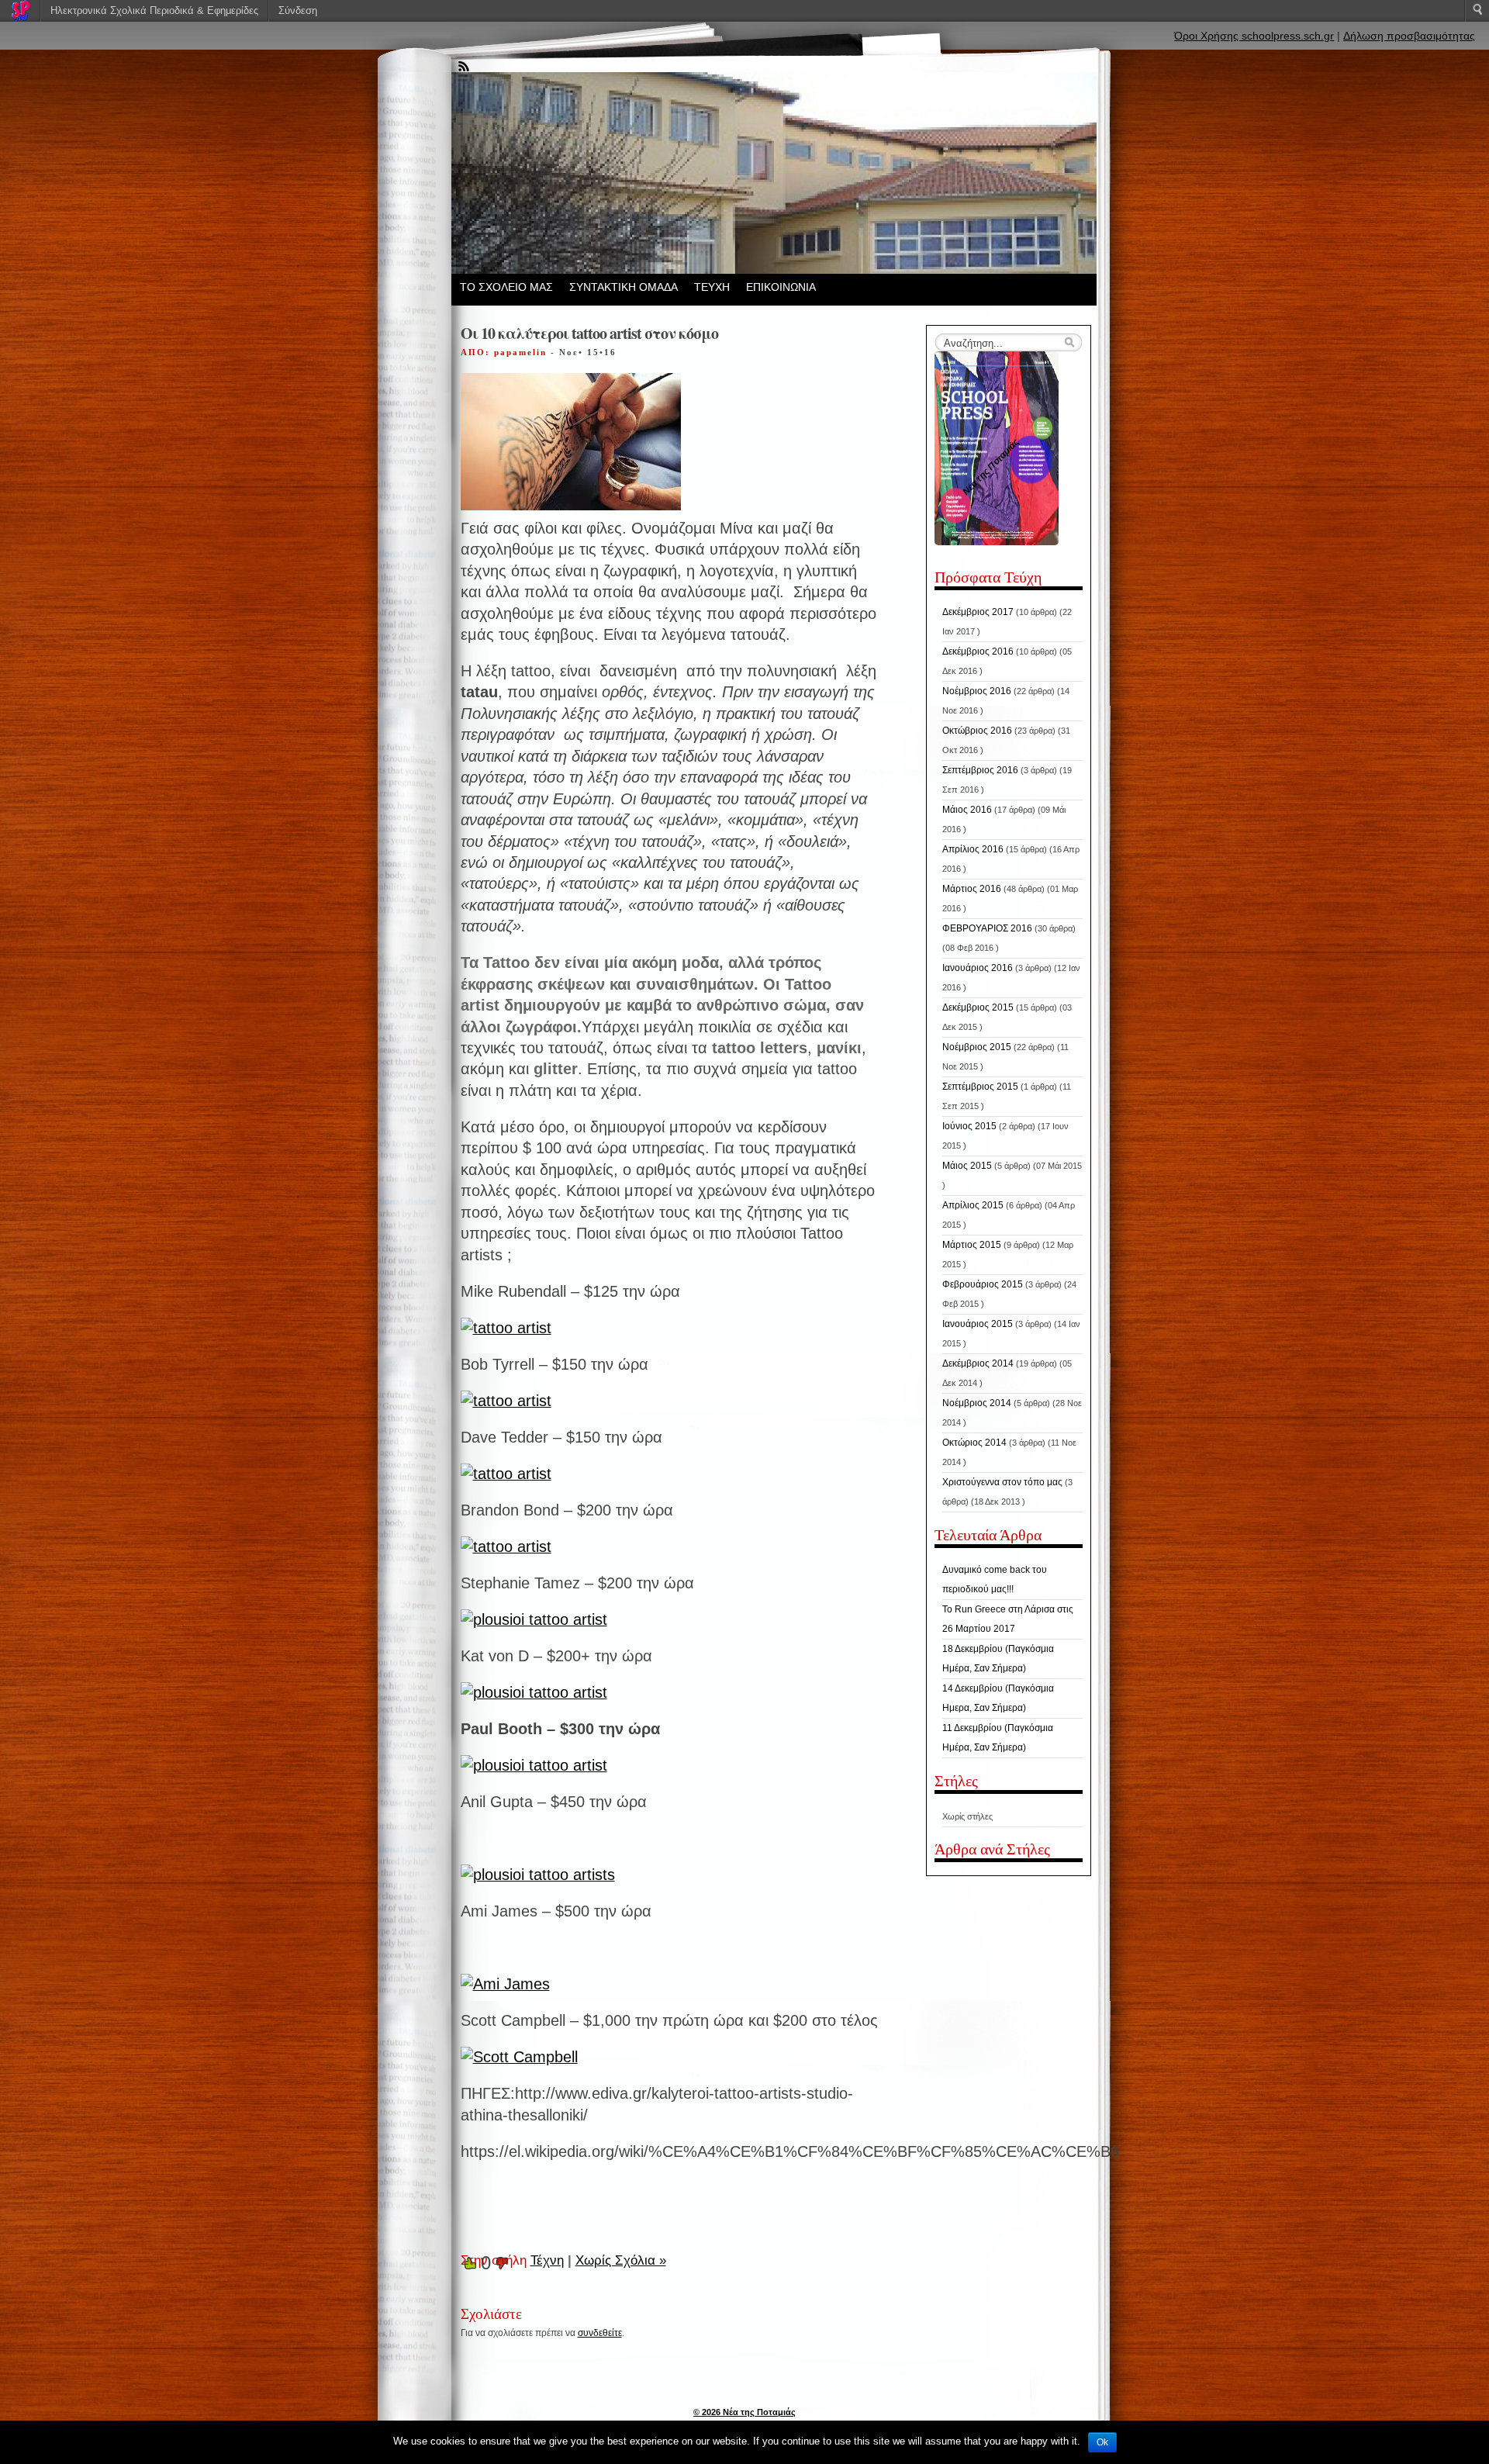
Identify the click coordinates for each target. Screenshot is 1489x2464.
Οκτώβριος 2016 (977, 731)
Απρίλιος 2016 (973, 849)
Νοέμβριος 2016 (977, 691)
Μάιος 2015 (967, 1166)
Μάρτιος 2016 (972, 889)
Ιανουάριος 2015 (978, 1324)
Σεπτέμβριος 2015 (980, 1087)
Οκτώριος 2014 (974, 1443)
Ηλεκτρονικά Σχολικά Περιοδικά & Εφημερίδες (154, 10)
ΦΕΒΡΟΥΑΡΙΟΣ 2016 (987, 928)
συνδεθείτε (600, 2333)
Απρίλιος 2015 (973, 1205)
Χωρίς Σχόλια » (621, 2260)
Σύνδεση (298, 10)
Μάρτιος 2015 (972, 1245)
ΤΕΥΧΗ (712, 287)
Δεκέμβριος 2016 (978, 651)
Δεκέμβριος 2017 (978, 612)
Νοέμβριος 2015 (977, 1047)
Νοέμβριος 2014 (977, 1403)
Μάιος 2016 (967, 810)
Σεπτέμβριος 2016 (980, 770)
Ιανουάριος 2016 (978, 968)
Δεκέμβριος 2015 (978, 1007)
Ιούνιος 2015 (969, 1126)
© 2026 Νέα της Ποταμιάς (744, 2412)
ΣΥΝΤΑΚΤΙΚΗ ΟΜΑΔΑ (624, 287)
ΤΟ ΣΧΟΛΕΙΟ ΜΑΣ (506, 287)
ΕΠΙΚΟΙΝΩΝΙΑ (781, 287)
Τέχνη (547, 2260)
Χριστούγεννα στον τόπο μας (1002, 1482)
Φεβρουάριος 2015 (983, 1284)
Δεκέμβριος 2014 (978, 1363)
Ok (1102, 2442)
